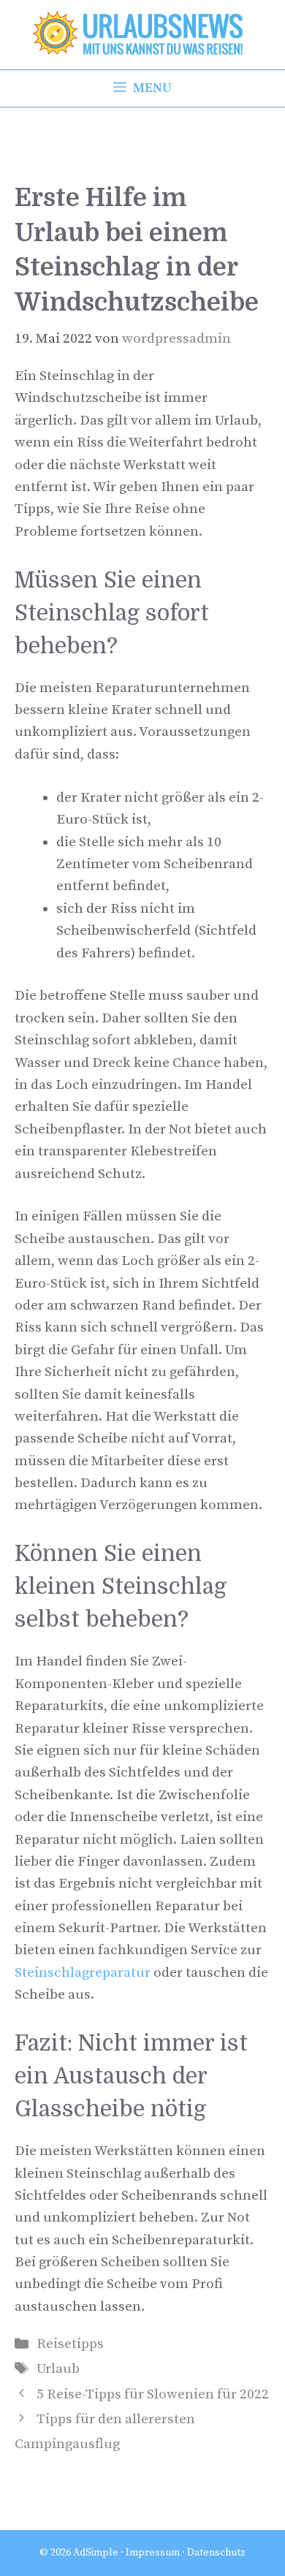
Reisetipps (70, 2344)
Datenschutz (216, 2553)
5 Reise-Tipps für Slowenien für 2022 (153, 2394)
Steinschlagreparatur (83, 1973)
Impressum (153, 2553)
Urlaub (58, 2369)
